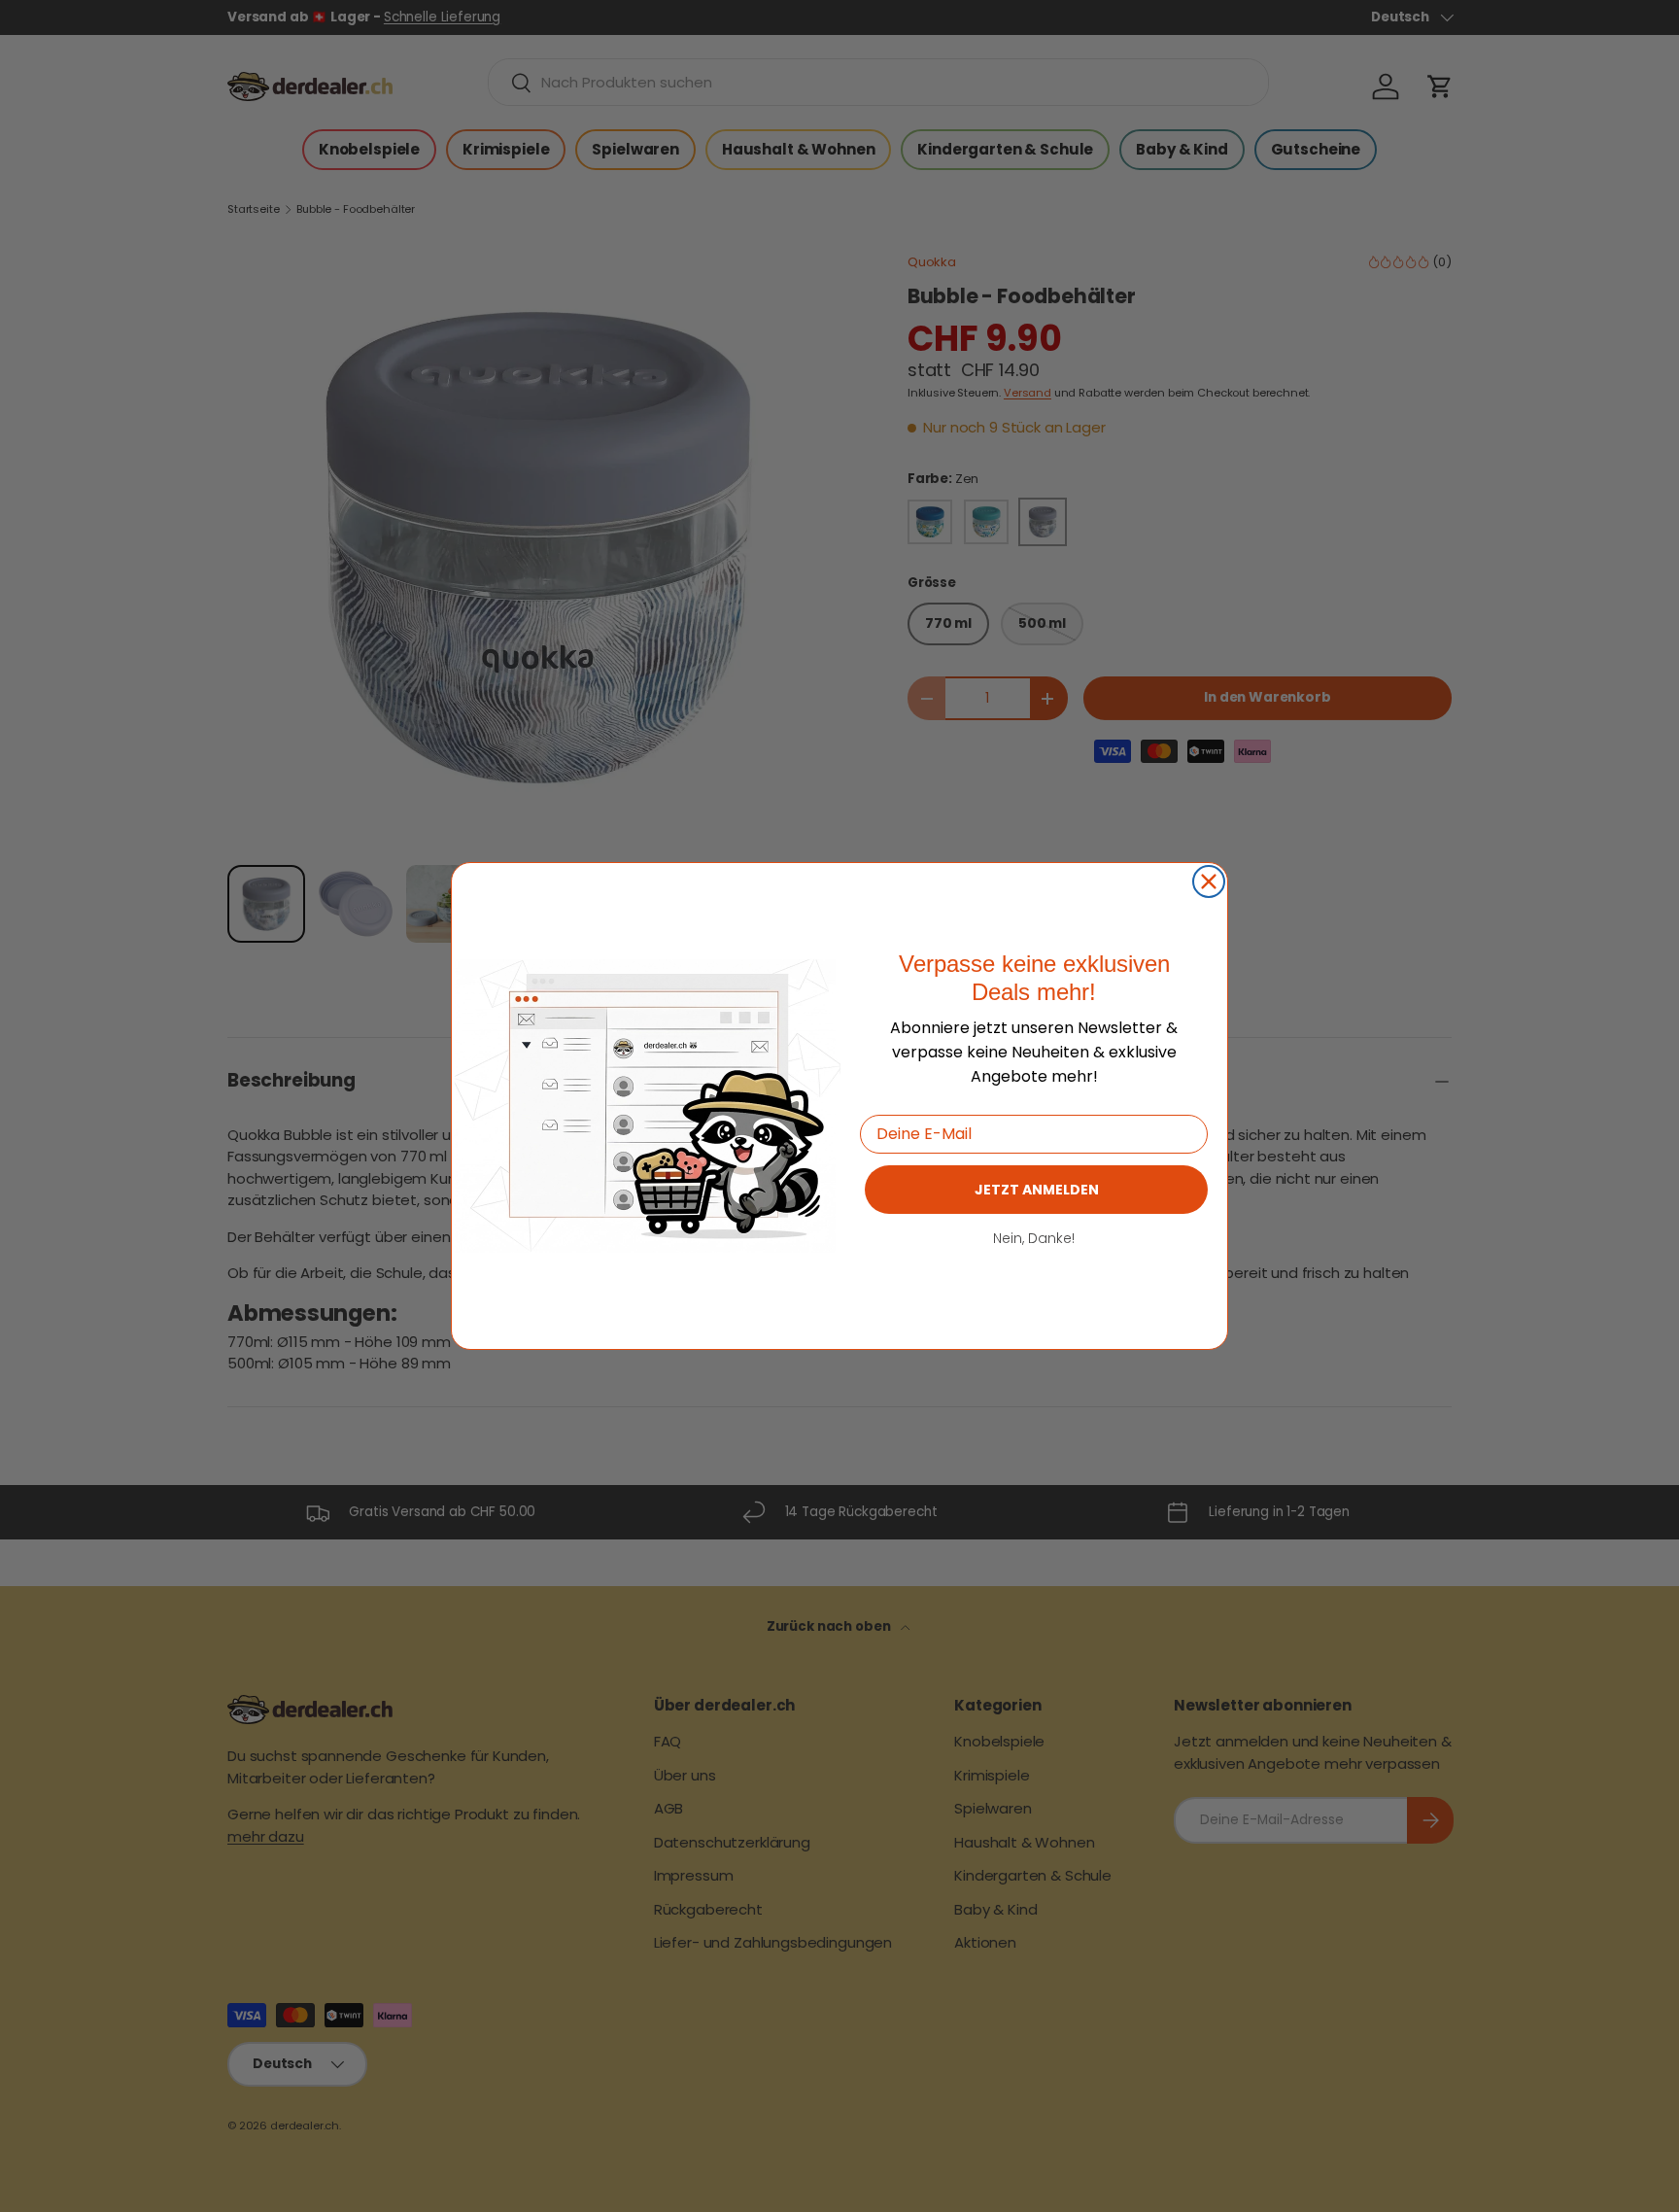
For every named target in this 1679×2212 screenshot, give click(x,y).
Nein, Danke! (1034, 1238)
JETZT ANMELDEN (1037, 1190)
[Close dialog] (1209, 881)
